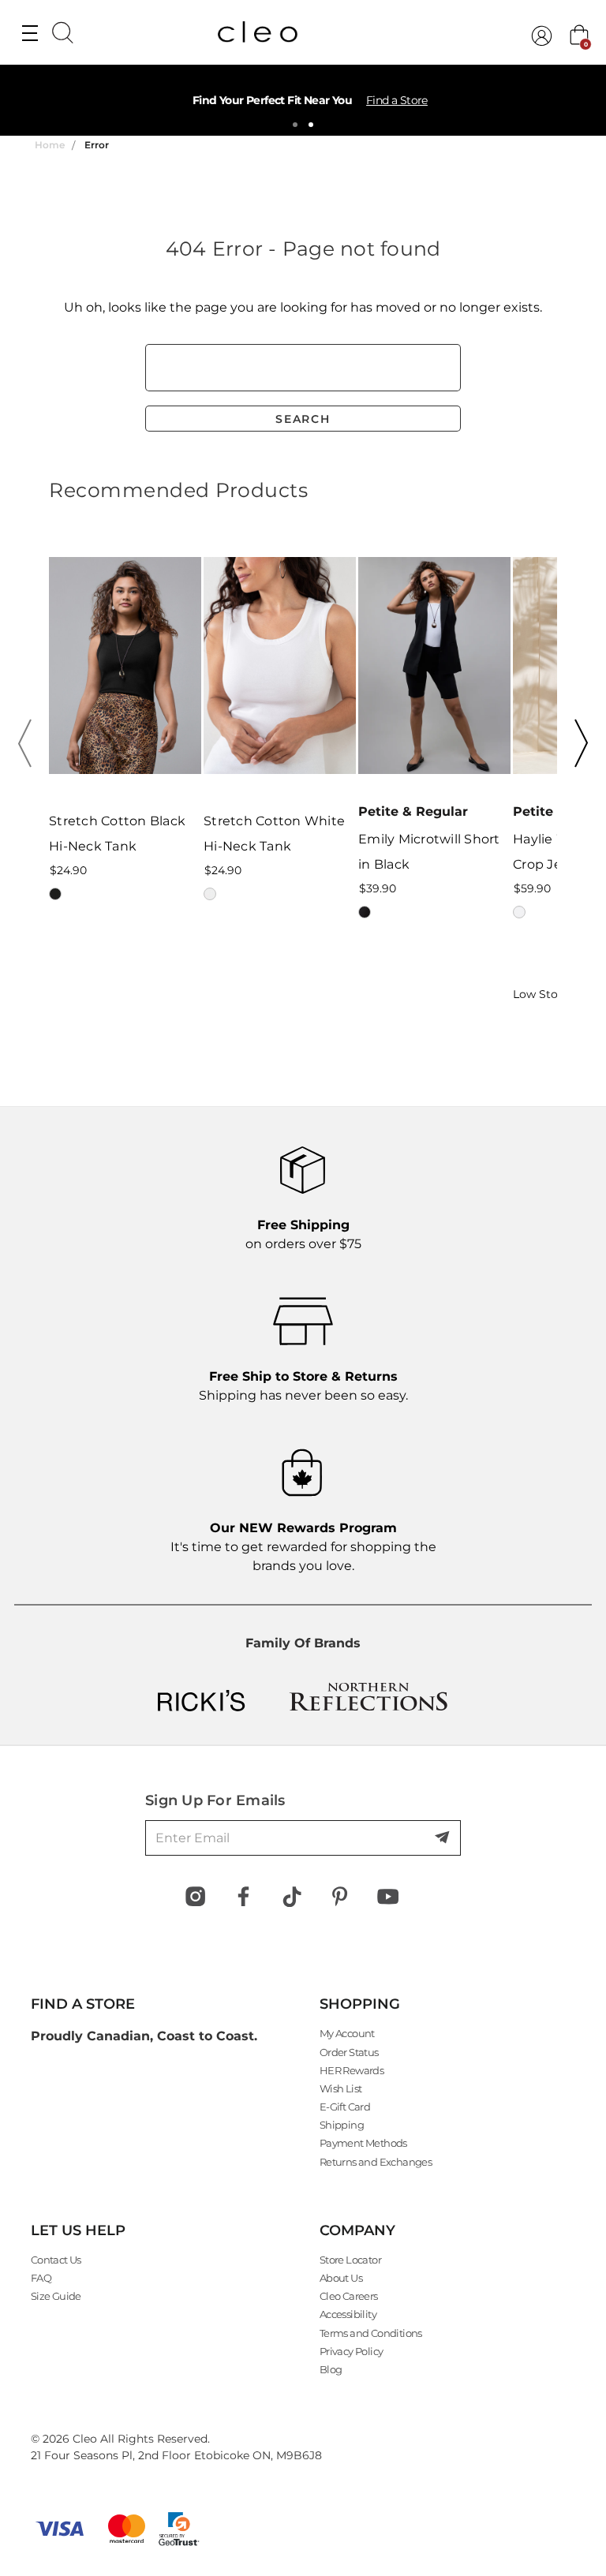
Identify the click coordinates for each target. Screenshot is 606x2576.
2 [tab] (311, 125)
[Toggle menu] (30, 32)
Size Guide (56, 2296)
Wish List (341, 2088)
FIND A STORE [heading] (83, 2004)
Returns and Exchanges (376, 2162)
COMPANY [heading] (357, 2230)
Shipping (342, 2125)
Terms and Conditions (371, 2333)
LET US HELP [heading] (78, 2230)
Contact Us (56, 2260)
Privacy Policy (352, 2351)
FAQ (41, 2278)
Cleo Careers (349, 2296)
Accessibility (348, 2314)
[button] (30, 743)
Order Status (349, 2052)
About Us (341, 2278)
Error (97, 145)
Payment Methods (363, 2143)
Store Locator (350, 2260)
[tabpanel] (303, 100)
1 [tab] (295, 125)
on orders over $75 (303, 1234)
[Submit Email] (443, 1838)
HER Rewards (352, 2070)
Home (50, 145)
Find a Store (397, 100)
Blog (331, 2369)
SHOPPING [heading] (360, 2004)
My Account (347, 2033)
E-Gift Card (345, 2107)
